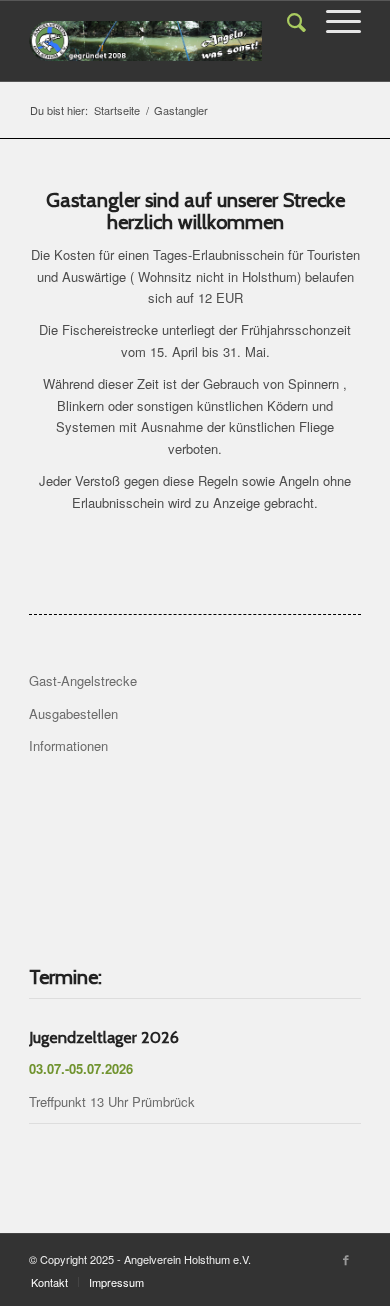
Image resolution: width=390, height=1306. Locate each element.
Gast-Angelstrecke (83, 680)
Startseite (117, 110)
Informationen (68, 745)
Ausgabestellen (73, 713)
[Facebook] (346, 1259)
